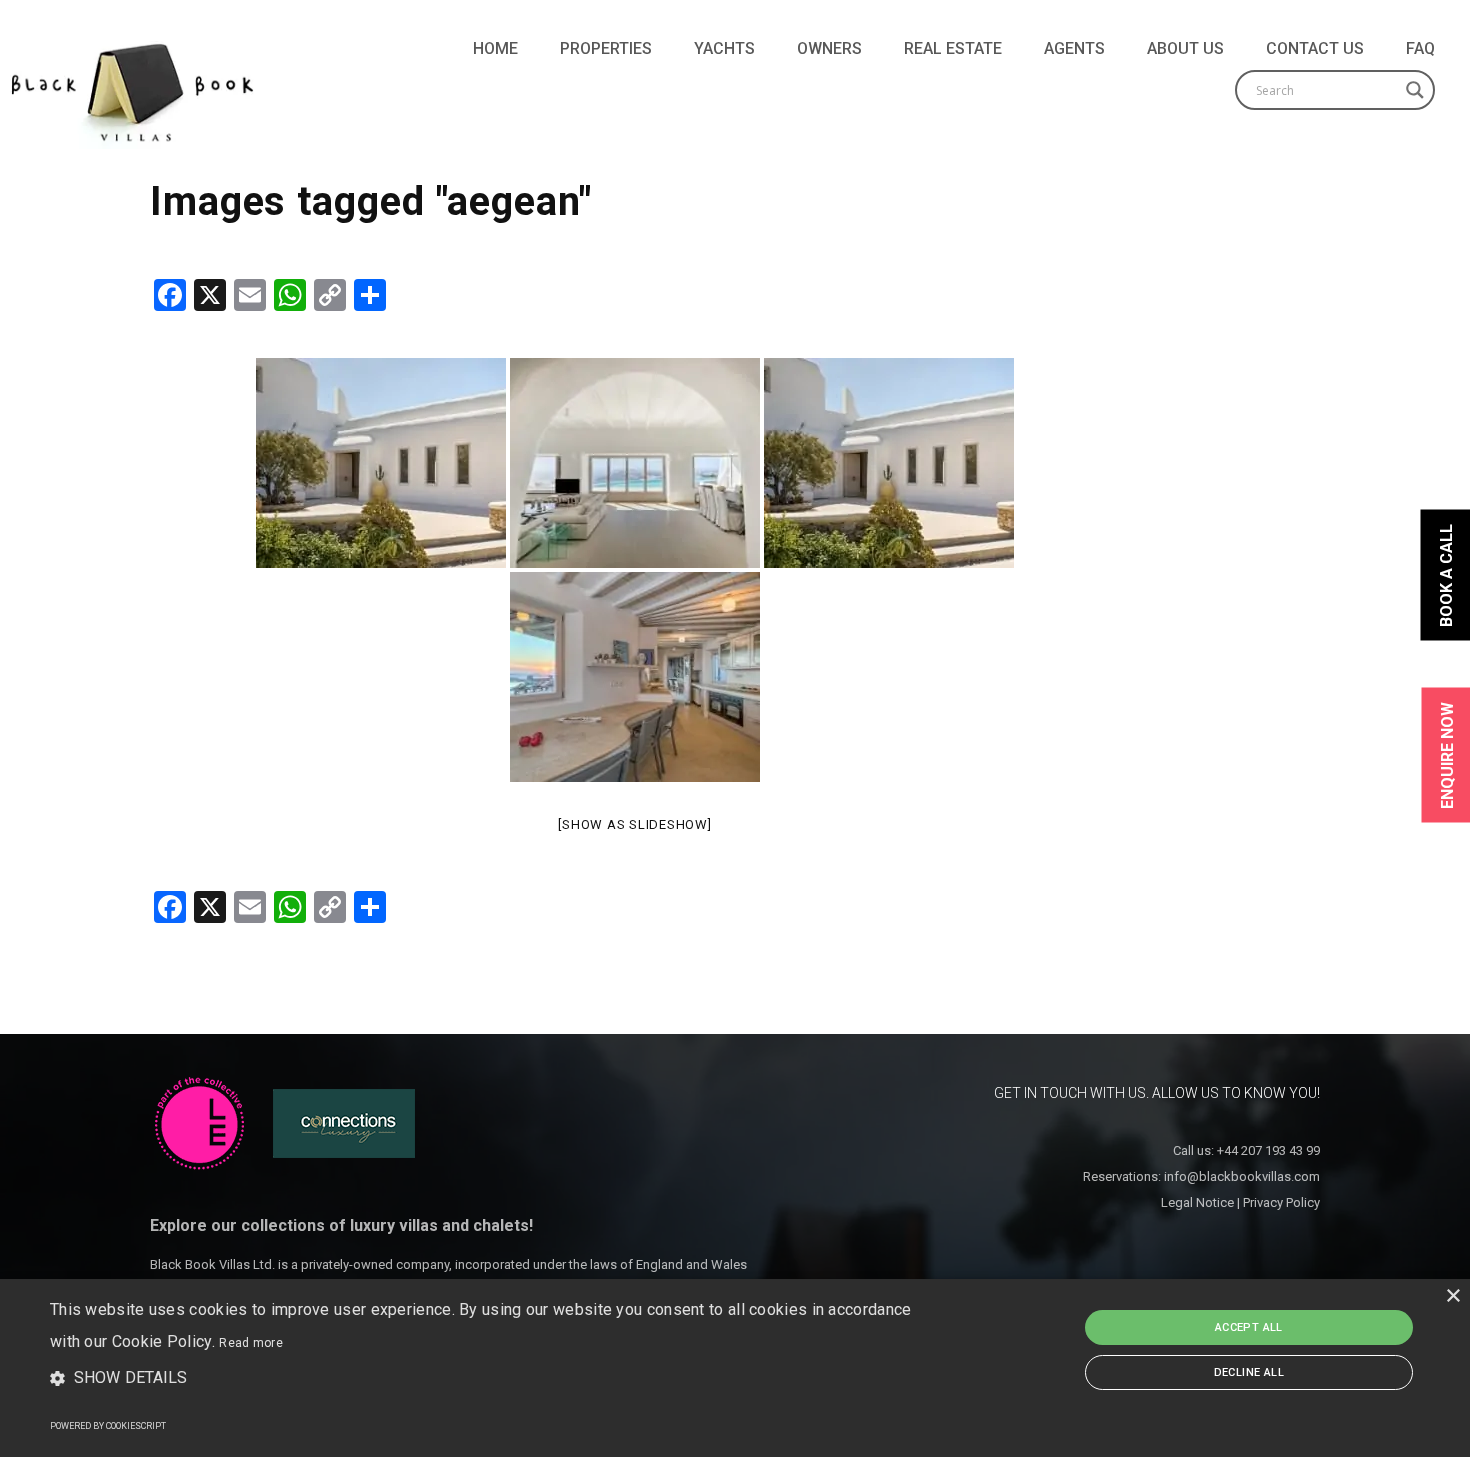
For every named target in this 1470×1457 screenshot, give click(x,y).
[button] (495, 1379)
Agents (1074, 48)
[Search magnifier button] (1415, 90)
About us (1185, 48)
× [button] (1452, 1296)
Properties (606, 48)
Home (495, 48)
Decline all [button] (1249, 1372)
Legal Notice (1197, 1202)
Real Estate (953, 48)
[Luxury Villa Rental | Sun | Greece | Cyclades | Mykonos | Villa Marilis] (889, 463)
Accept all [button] (1249, 1327)
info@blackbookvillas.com (1242, 1176)
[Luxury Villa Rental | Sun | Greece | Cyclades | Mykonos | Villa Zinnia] (381, 463)
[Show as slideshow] (634, 824)
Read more (251, 1343)
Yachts (724, 48)
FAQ (1420, 48)
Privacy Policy (1281, 1202)
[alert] (735, 1368)
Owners (829, 48)
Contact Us (1315, 48)
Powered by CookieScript (108, 1426)
